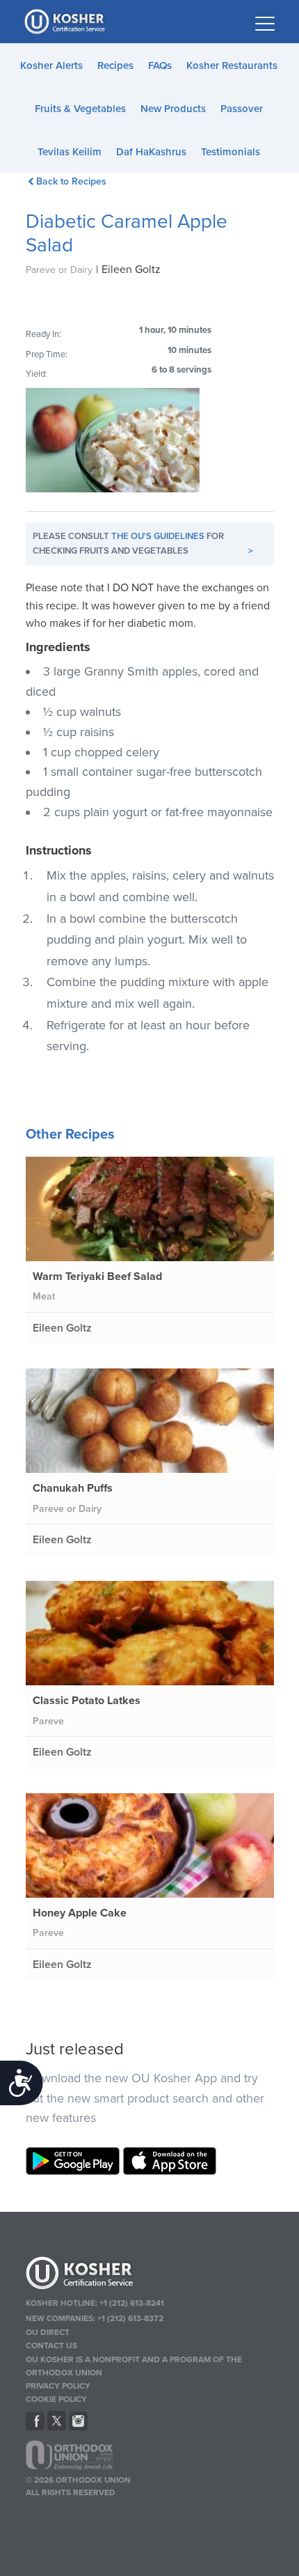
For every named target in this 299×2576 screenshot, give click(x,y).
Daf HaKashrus (151, 152)
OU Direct (48, 2332)
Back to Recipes (71, 181)
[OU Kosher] (150, 2275)
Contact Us (51, 2345)
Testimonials (231, 152)
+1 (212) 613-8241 (132, 2303)
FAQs (160, 65)
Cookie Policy (56, 2399)
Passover (242, 109)
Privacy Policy (58, 2386)
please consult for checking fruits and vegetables (143, 544)
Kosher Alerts (51, 65)
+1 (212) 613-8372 (130, 2318)
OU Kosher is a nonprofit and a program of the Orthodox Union (134, 2366)
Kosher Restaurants (232, 65)
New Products (173, 109)
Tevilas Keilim (70, 152)
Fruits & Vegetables (80, 109)
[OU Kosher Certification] (66, 22)
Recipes (115, 65)
